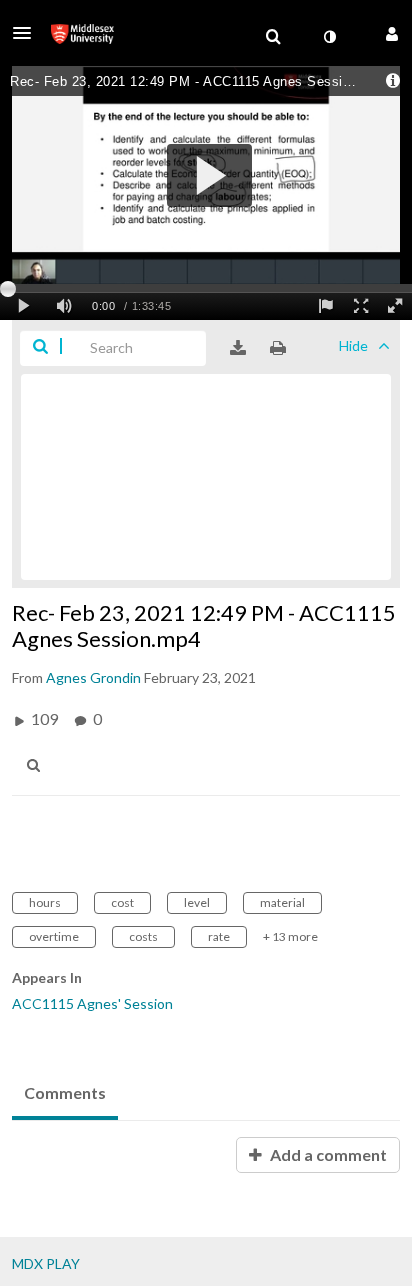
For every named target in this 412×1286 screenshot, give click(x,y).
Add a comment (327, 1154)
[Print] (278, 348)
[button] (28, 33)
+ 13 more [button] (290, 936)
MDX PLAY (46, 1263)
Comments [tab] (65, 1092)
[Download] (238, 348)
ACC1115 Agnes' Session (92, 1003)
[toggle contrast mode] (329, 37)
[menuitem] (273, 37)
